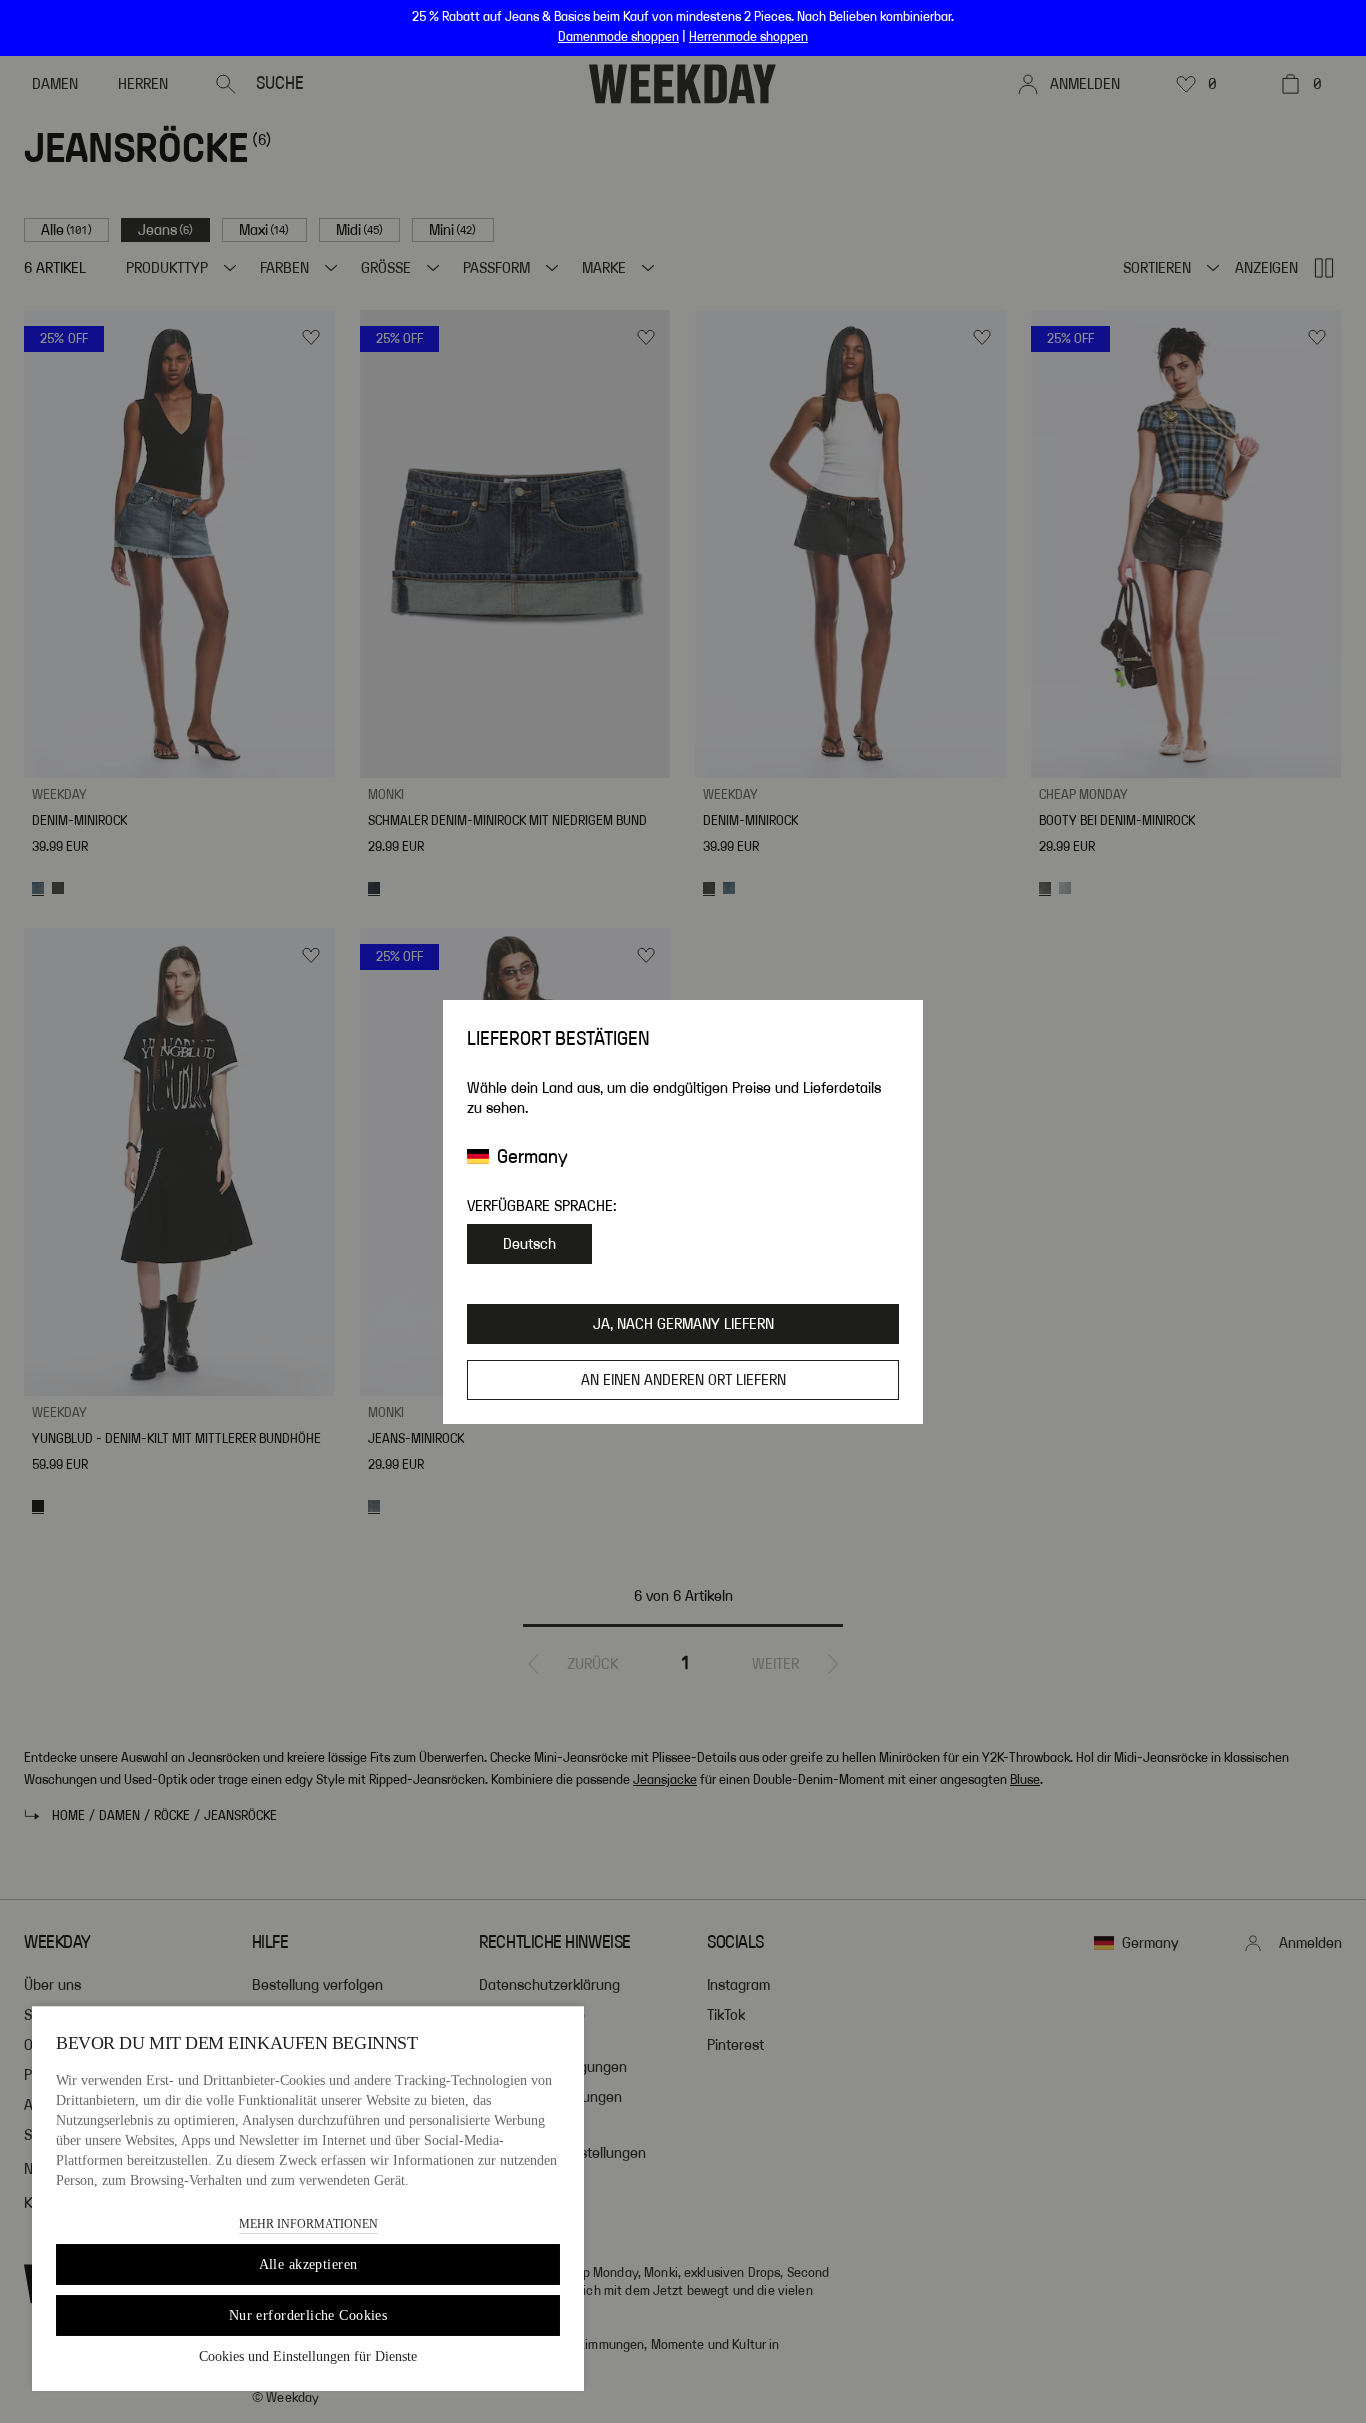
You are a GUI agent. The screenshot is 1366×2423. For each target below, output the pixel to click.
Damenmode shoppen (618, 37)
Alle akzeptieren (308, 2264)
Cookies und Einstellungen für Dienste (308, 2356)
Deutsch (529, 1244)
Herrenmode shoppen (748, 37)
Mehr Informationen (308, 2224)
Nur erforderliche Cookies (308, 2315)
